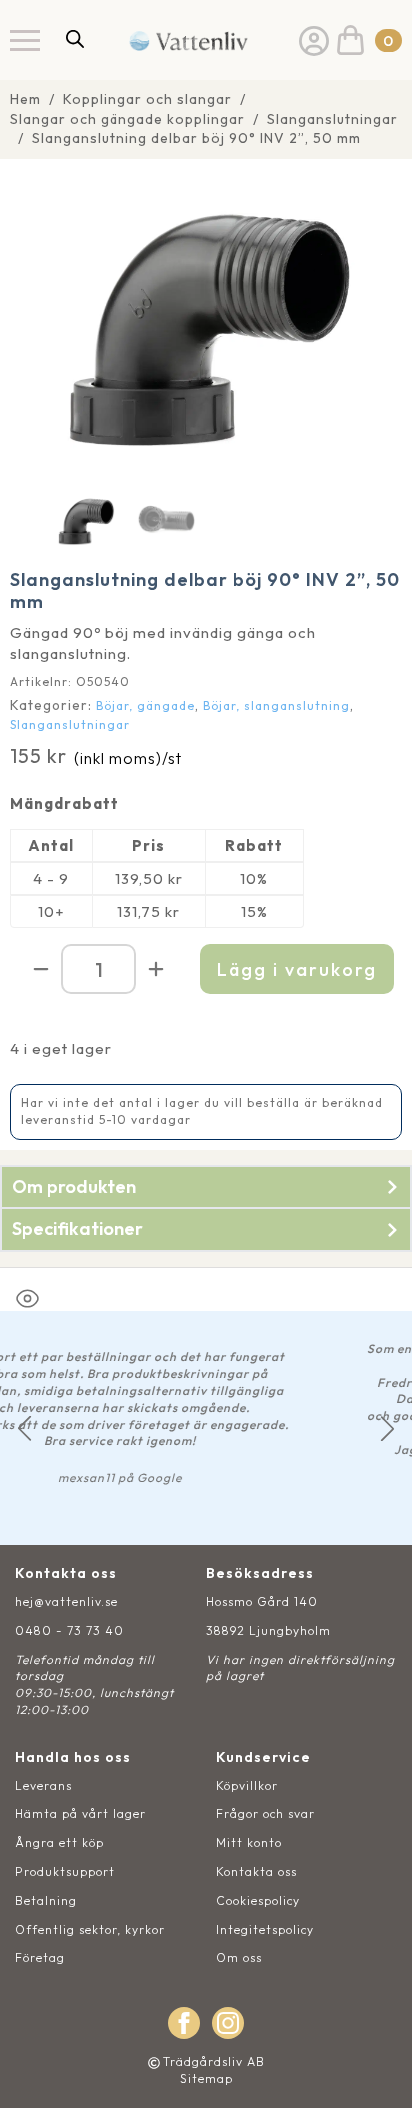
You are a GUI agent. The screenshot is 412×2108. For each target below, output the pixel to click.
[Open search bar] (75, 38)
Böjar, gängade (145, 705)
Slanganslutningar (332, 119)
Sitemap (206, 2078)
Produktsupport (65, 1871)
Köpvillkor (247, 1785)
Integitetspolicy (265, 1929)
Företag (40, 1957)
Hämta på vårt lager (80, 1813)
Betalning (46, 1900)
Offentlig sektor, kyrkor (90, 1929)
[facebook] (184, 2023)
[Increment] (156, 969)
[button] (24, 1428)
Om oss (239, 1957)
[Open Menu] (25, 40)
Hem (25, 99)
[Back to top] (374, 2070)
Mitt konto (249, 1842)
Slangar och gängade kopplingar (127, 119)
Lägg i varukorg (297, 969)
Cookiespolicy (258, 1900)
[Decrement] (41, 969)
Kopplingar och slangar (147, 99)
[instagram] (228, 2023)
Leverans (43, 1785)
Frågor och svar (265, 1813)
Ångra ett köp (59, 1842)
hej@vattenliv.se (66, 1601)
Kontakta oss (256, 1871)
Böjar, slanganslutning (276, 705)
